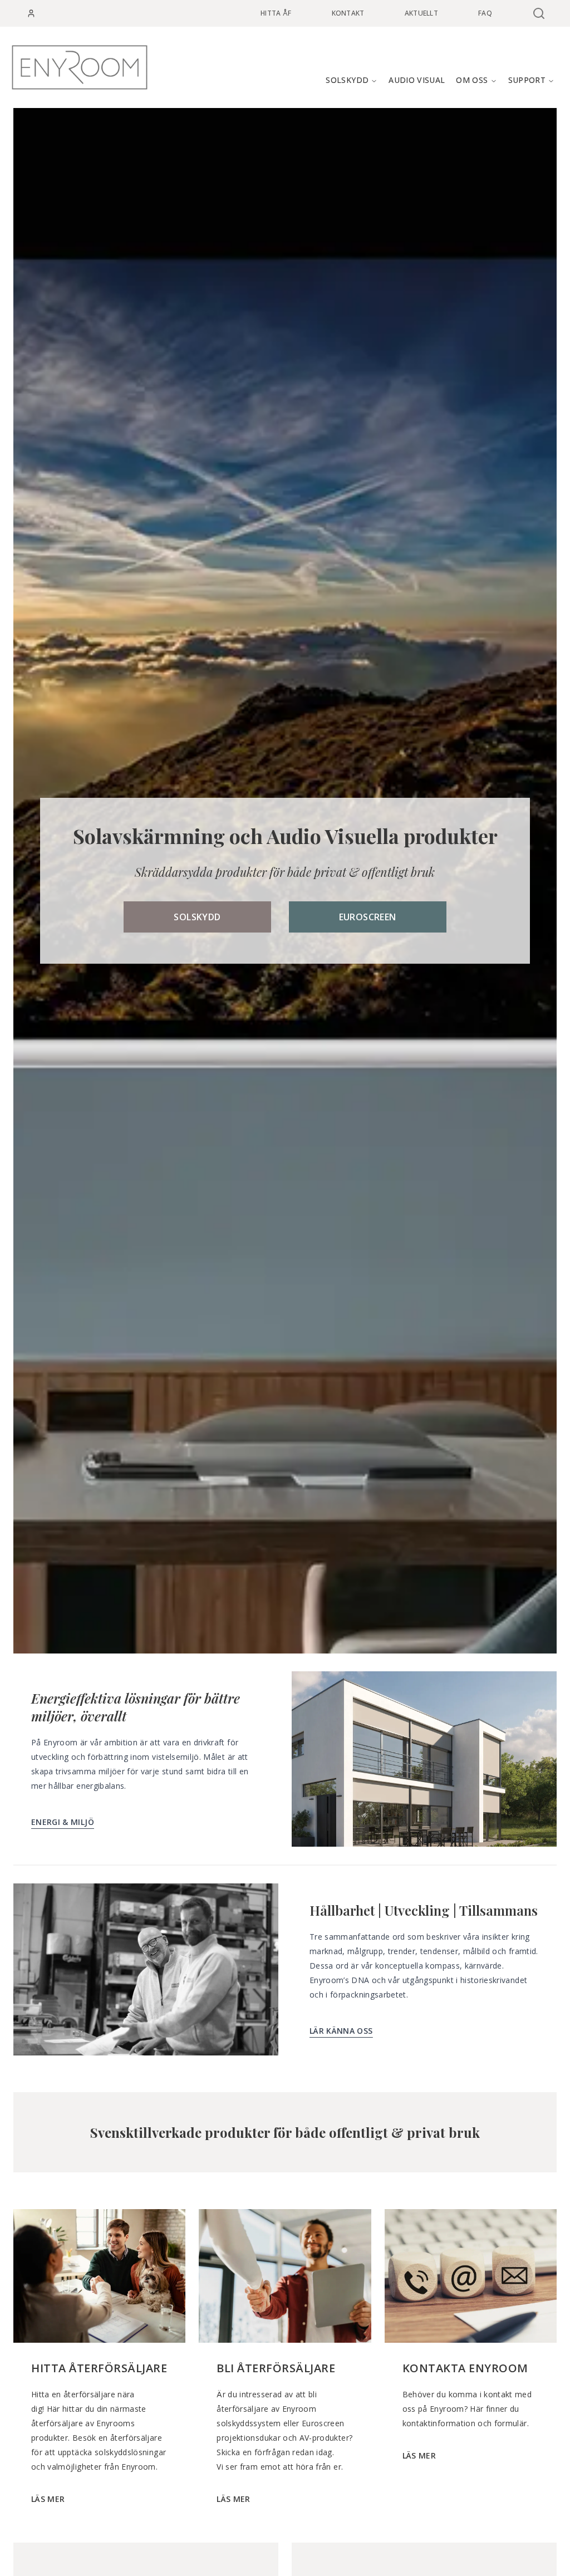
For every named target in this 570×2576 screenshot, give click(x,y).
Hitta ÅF (276, 13)
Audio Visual (417, 80)
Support (527, 80)
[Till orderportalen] (31, 13)
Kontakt (348, 13)
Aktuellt (421, 13)
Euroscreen (368, 917)
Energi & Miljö (63, 1822)
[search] (538, 13)
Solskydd (347, 80)
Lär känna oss (341, 2031)
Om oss (472, 80)
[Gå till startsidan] (80, 67)
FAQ (485, 13)
